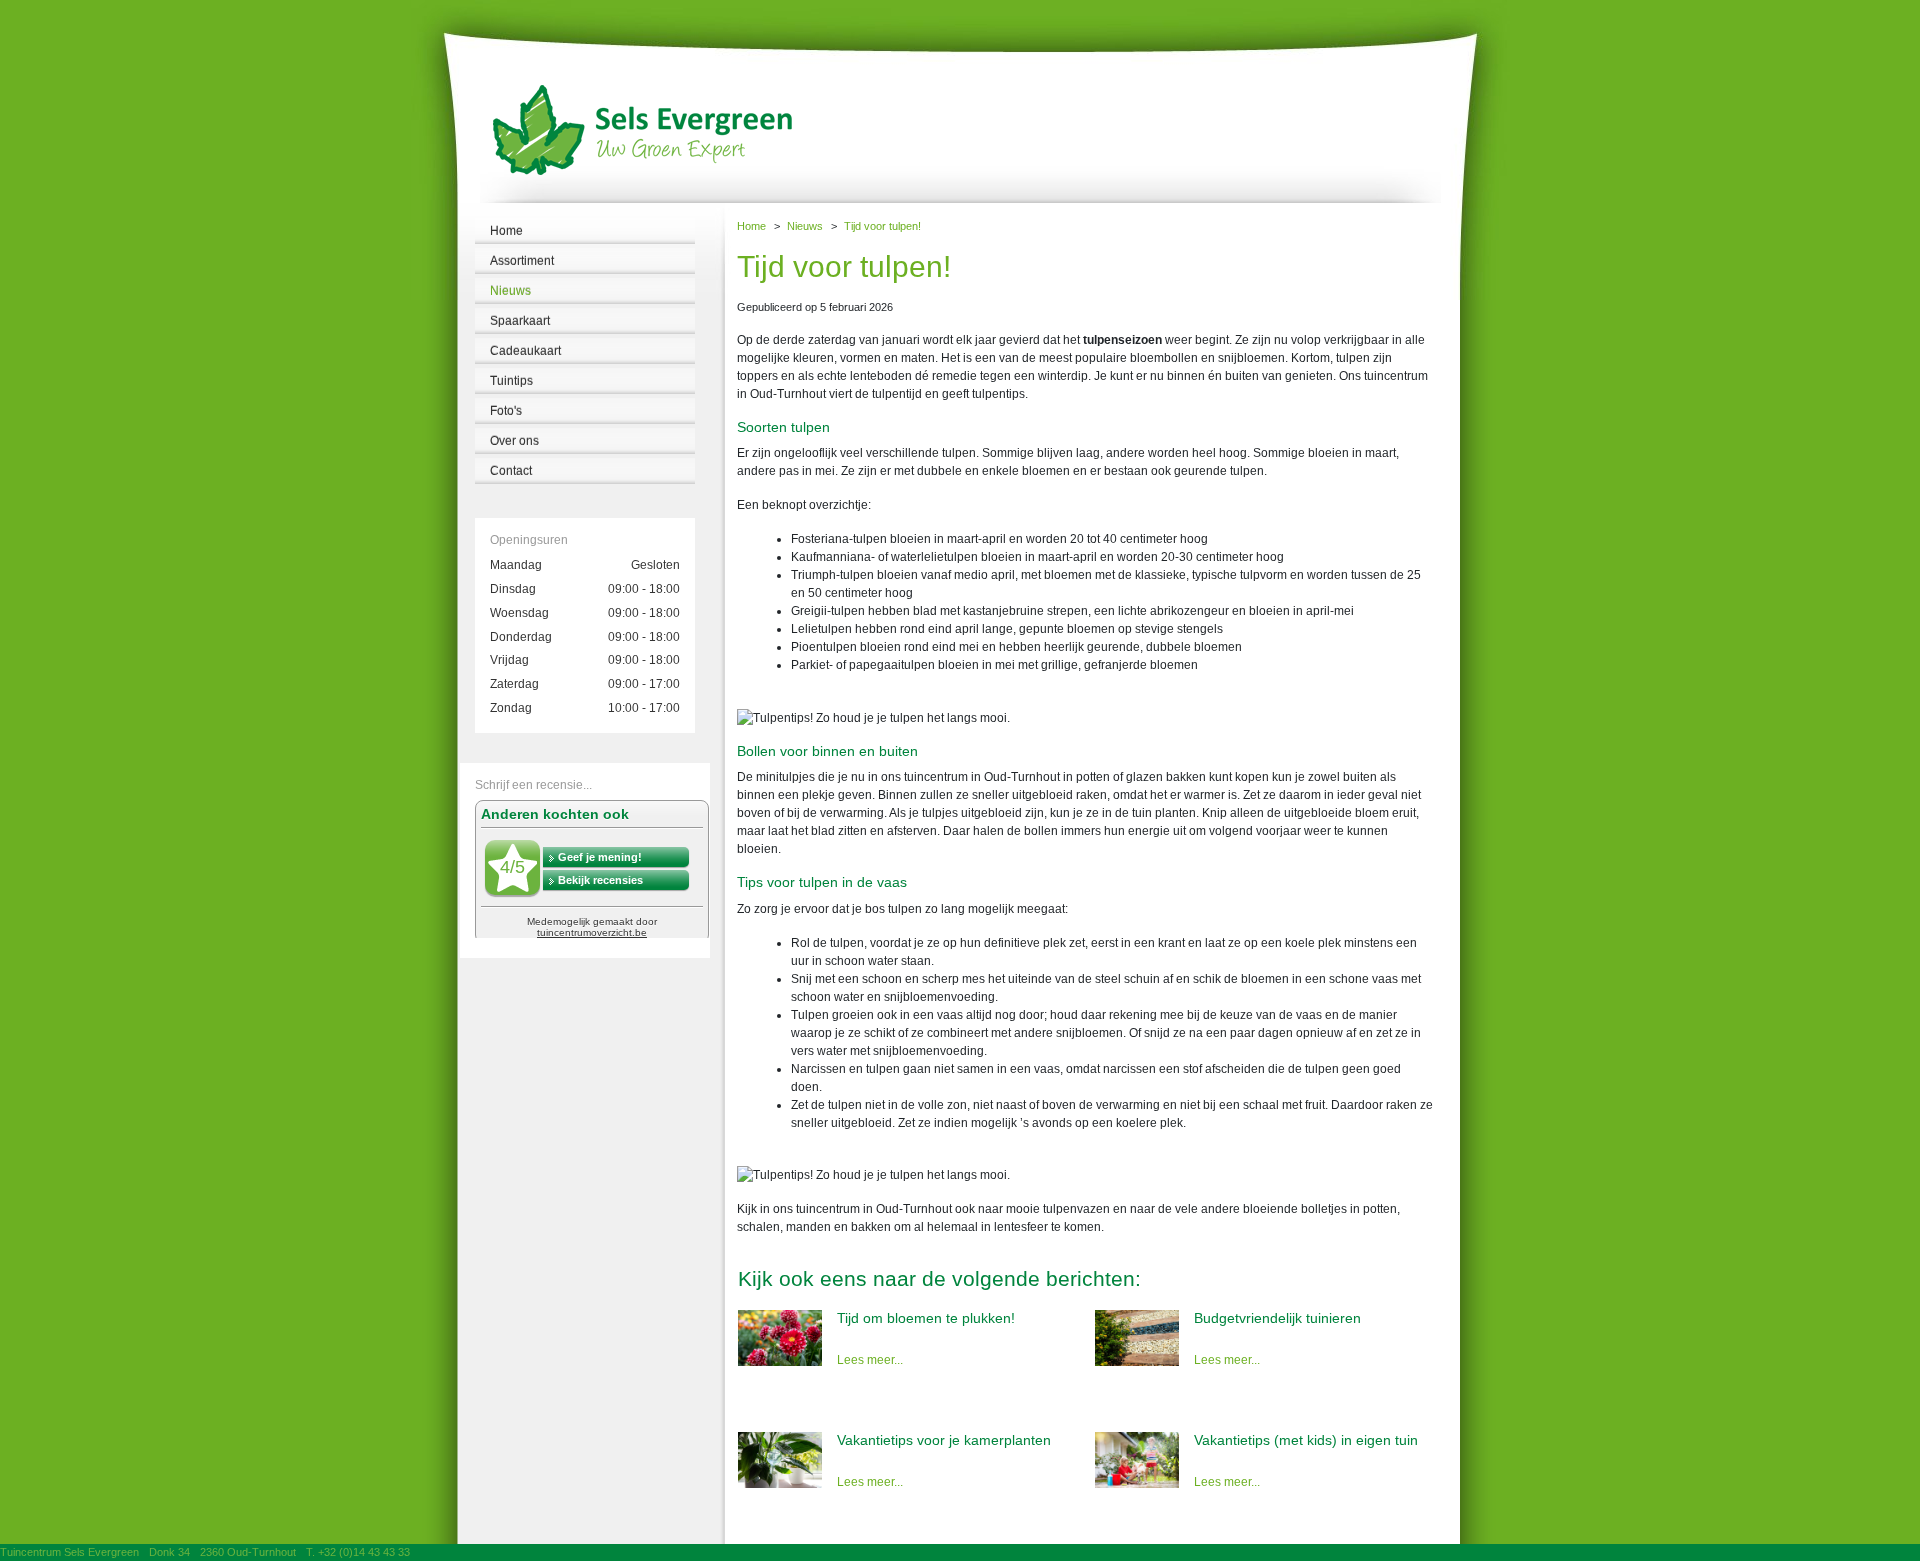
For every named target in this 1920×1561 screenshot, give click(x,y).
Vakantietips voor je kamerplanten (944, 1440)
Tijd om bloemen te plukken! (926, 1318)
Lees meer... (870, 1360)
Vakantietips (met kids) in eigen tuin (1306, 1440)
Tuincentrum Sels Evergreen (69, 1552)
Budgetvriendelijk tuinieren (1277, 1318)
